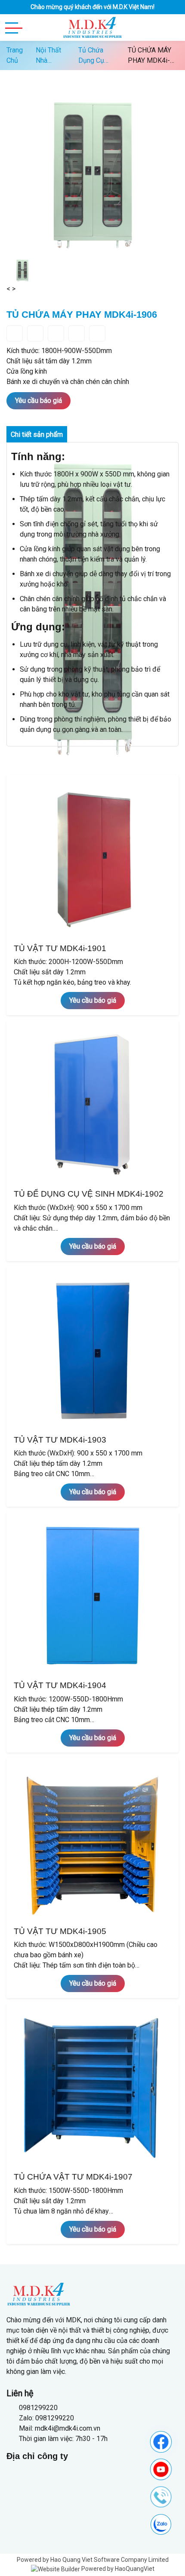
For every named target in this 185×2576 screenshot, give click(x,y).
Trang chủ (15, 55)
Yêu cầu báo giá (39, 401)
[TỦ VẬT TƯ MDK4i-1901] (92, 859)
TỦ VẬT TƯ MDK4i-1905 (60, 1931)
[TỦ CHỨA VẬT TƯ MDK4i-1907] (92, 2088)
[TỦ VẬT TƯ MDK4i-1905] (92, 1842)
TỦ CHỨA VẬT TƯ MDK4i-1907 (73, 2177)
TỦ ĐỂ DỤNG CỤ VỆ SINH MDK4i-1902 (89, 1194)
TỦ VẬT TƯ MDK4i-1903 (60, 1440)
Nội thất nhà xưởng (48, 56)
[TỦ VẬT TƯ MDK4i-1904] (92, 1596)
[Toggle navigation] (14, 28)
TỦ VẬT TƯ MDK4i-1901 (60, 948)
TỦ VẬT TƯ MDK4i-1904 (60, 1685)
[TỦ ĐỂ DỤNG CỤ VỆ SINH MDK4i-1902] (92, 1105)
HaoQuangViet (135, 2569)
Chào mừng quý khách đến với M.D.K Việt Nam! (92, 7)
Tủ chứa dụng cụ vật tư (91, 56)
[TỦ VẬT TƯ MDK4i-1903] (92, 1350)
